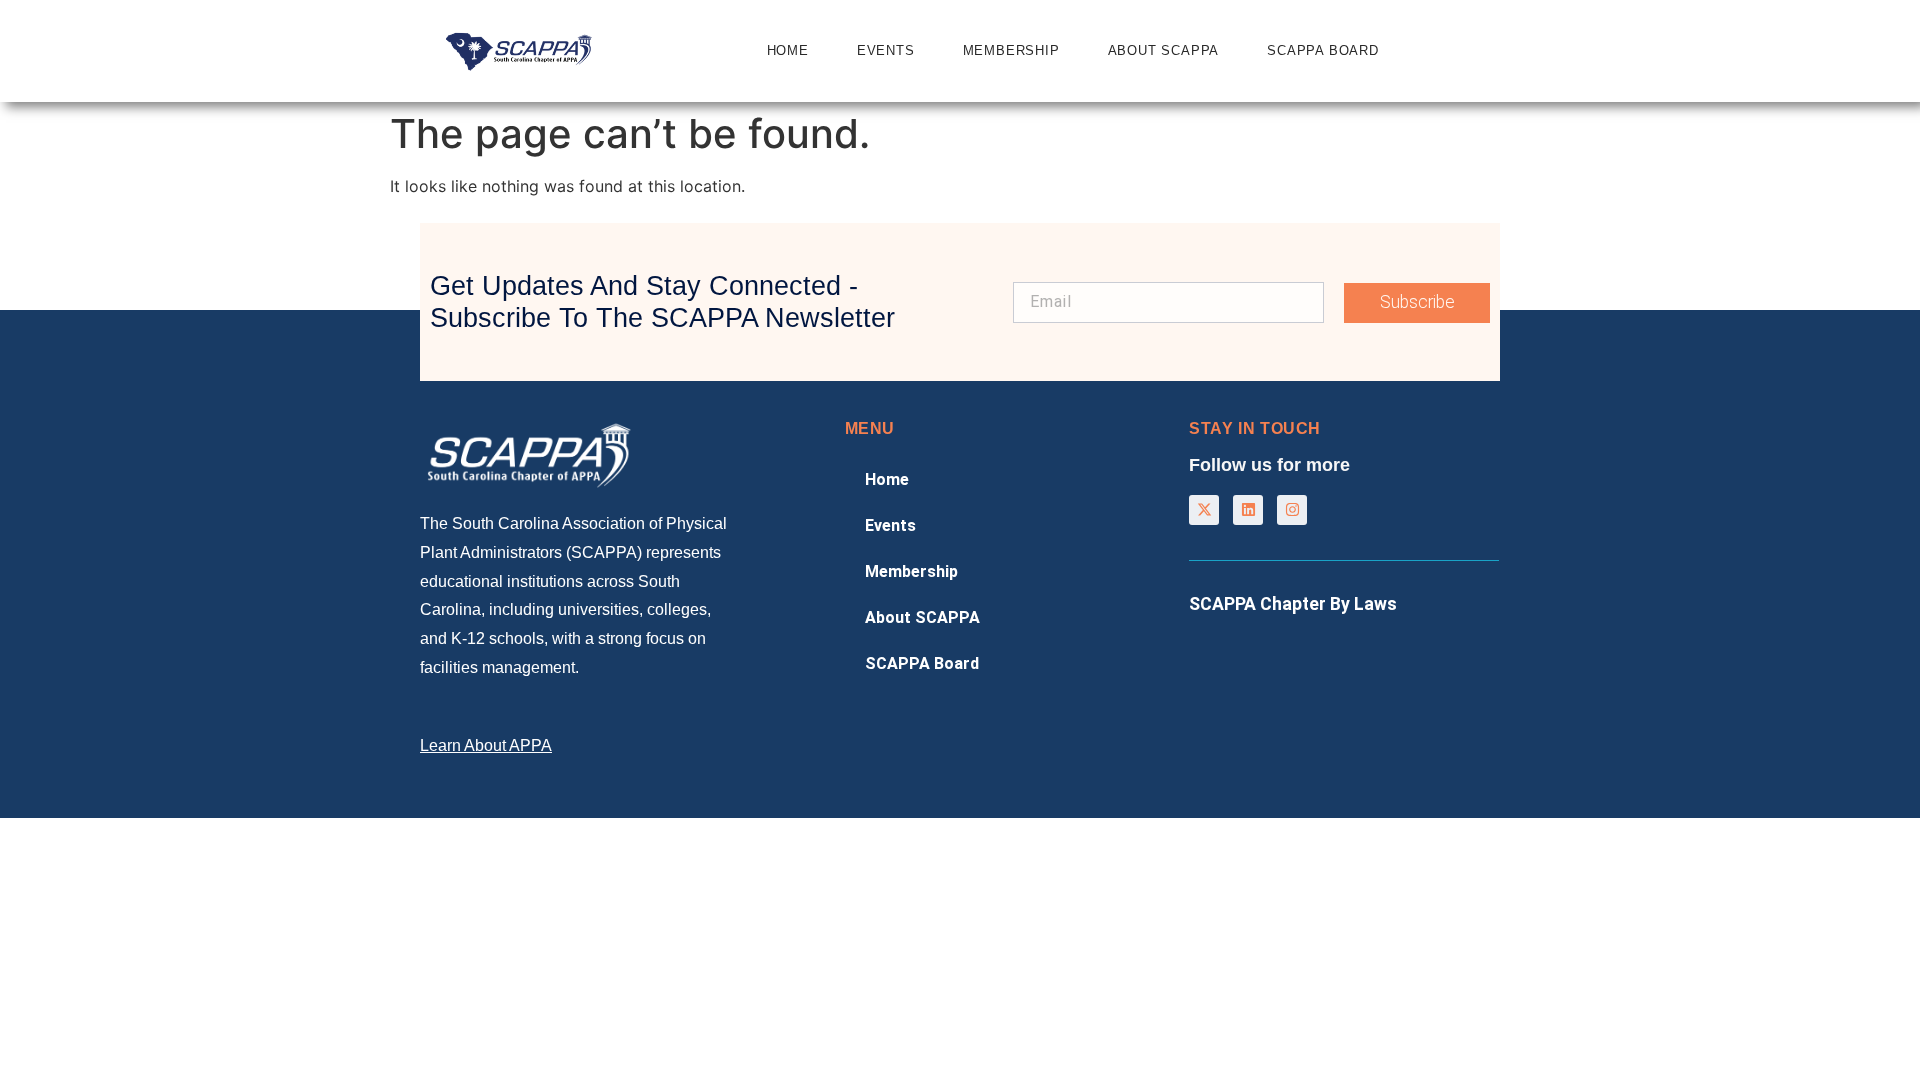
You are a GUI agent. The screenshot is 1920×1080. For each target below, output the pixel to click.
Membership (1011, 50)
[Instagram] (1292, 510)
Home (788, 50)
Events (886, 50)
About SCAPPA (1164, 50)
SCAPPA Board (1323, 50)
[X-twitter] (1204, 510)
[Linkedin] (1248, 510)
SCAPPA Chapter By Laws (1293, 604)
